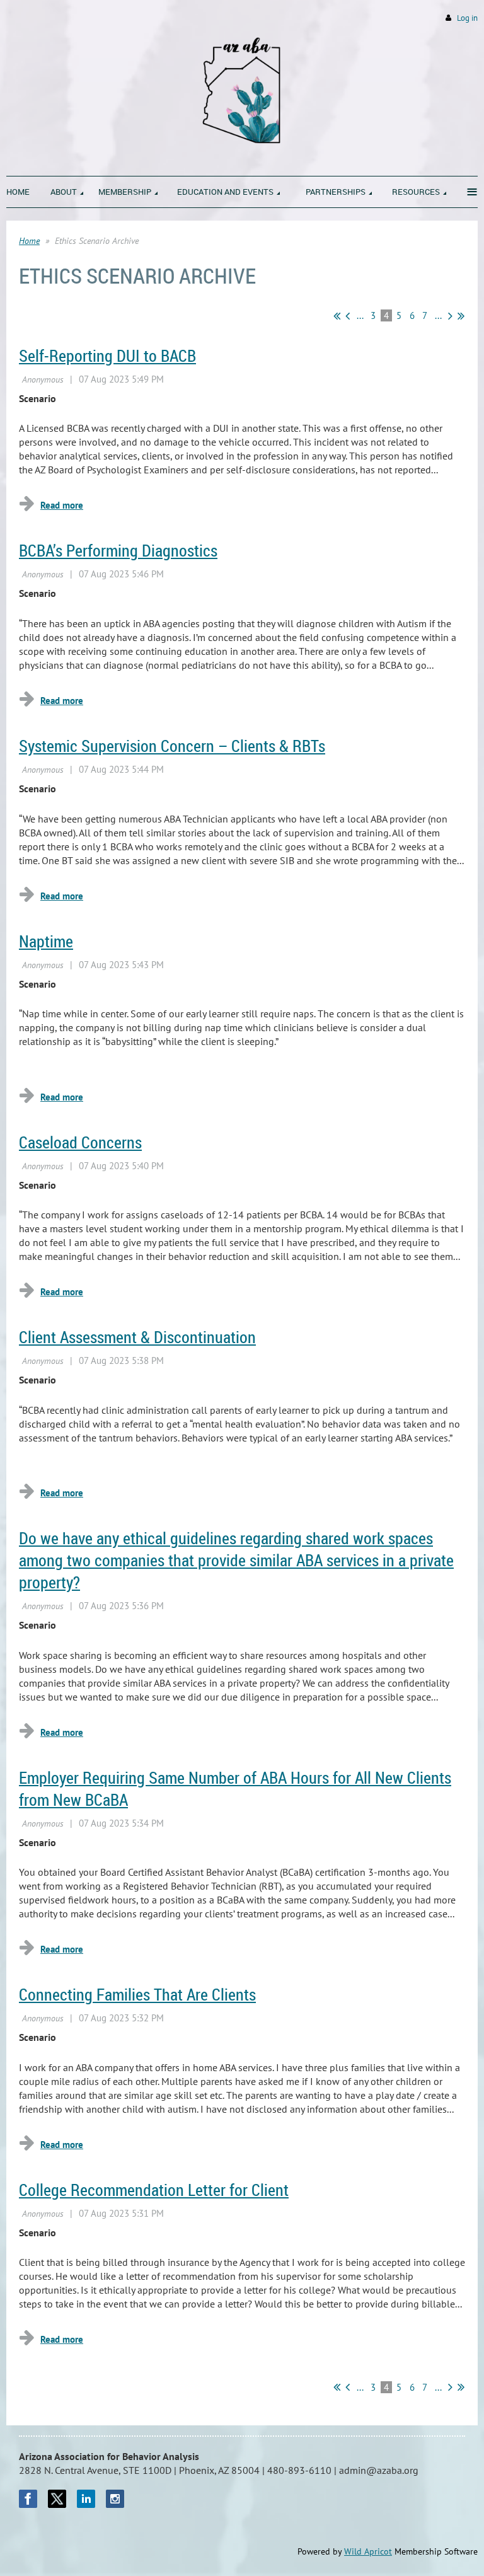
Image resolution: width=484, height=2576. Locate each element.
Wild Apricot (368, 2551)
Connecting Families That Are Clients (137, 1995)
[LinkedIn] (86, 2499)
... (360, 315)
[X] (57, 2499)
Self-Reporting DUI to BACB (107, 356)
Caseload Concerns (80, 1142)
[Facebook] (28, 2499)
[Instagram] (115, 2499)
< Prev (348, 316)
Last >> (461, 316)
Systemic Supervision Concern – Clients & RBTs (172, 746)
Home (29, 241)
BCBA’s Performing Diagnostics (118, 551)
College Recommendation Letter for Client (154, 2190)
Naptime (46, 941)
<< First (337, 316)
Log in (467, 18)
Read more (62, 505)
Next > (450, 316)
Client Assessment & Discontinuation (137, 1337)
